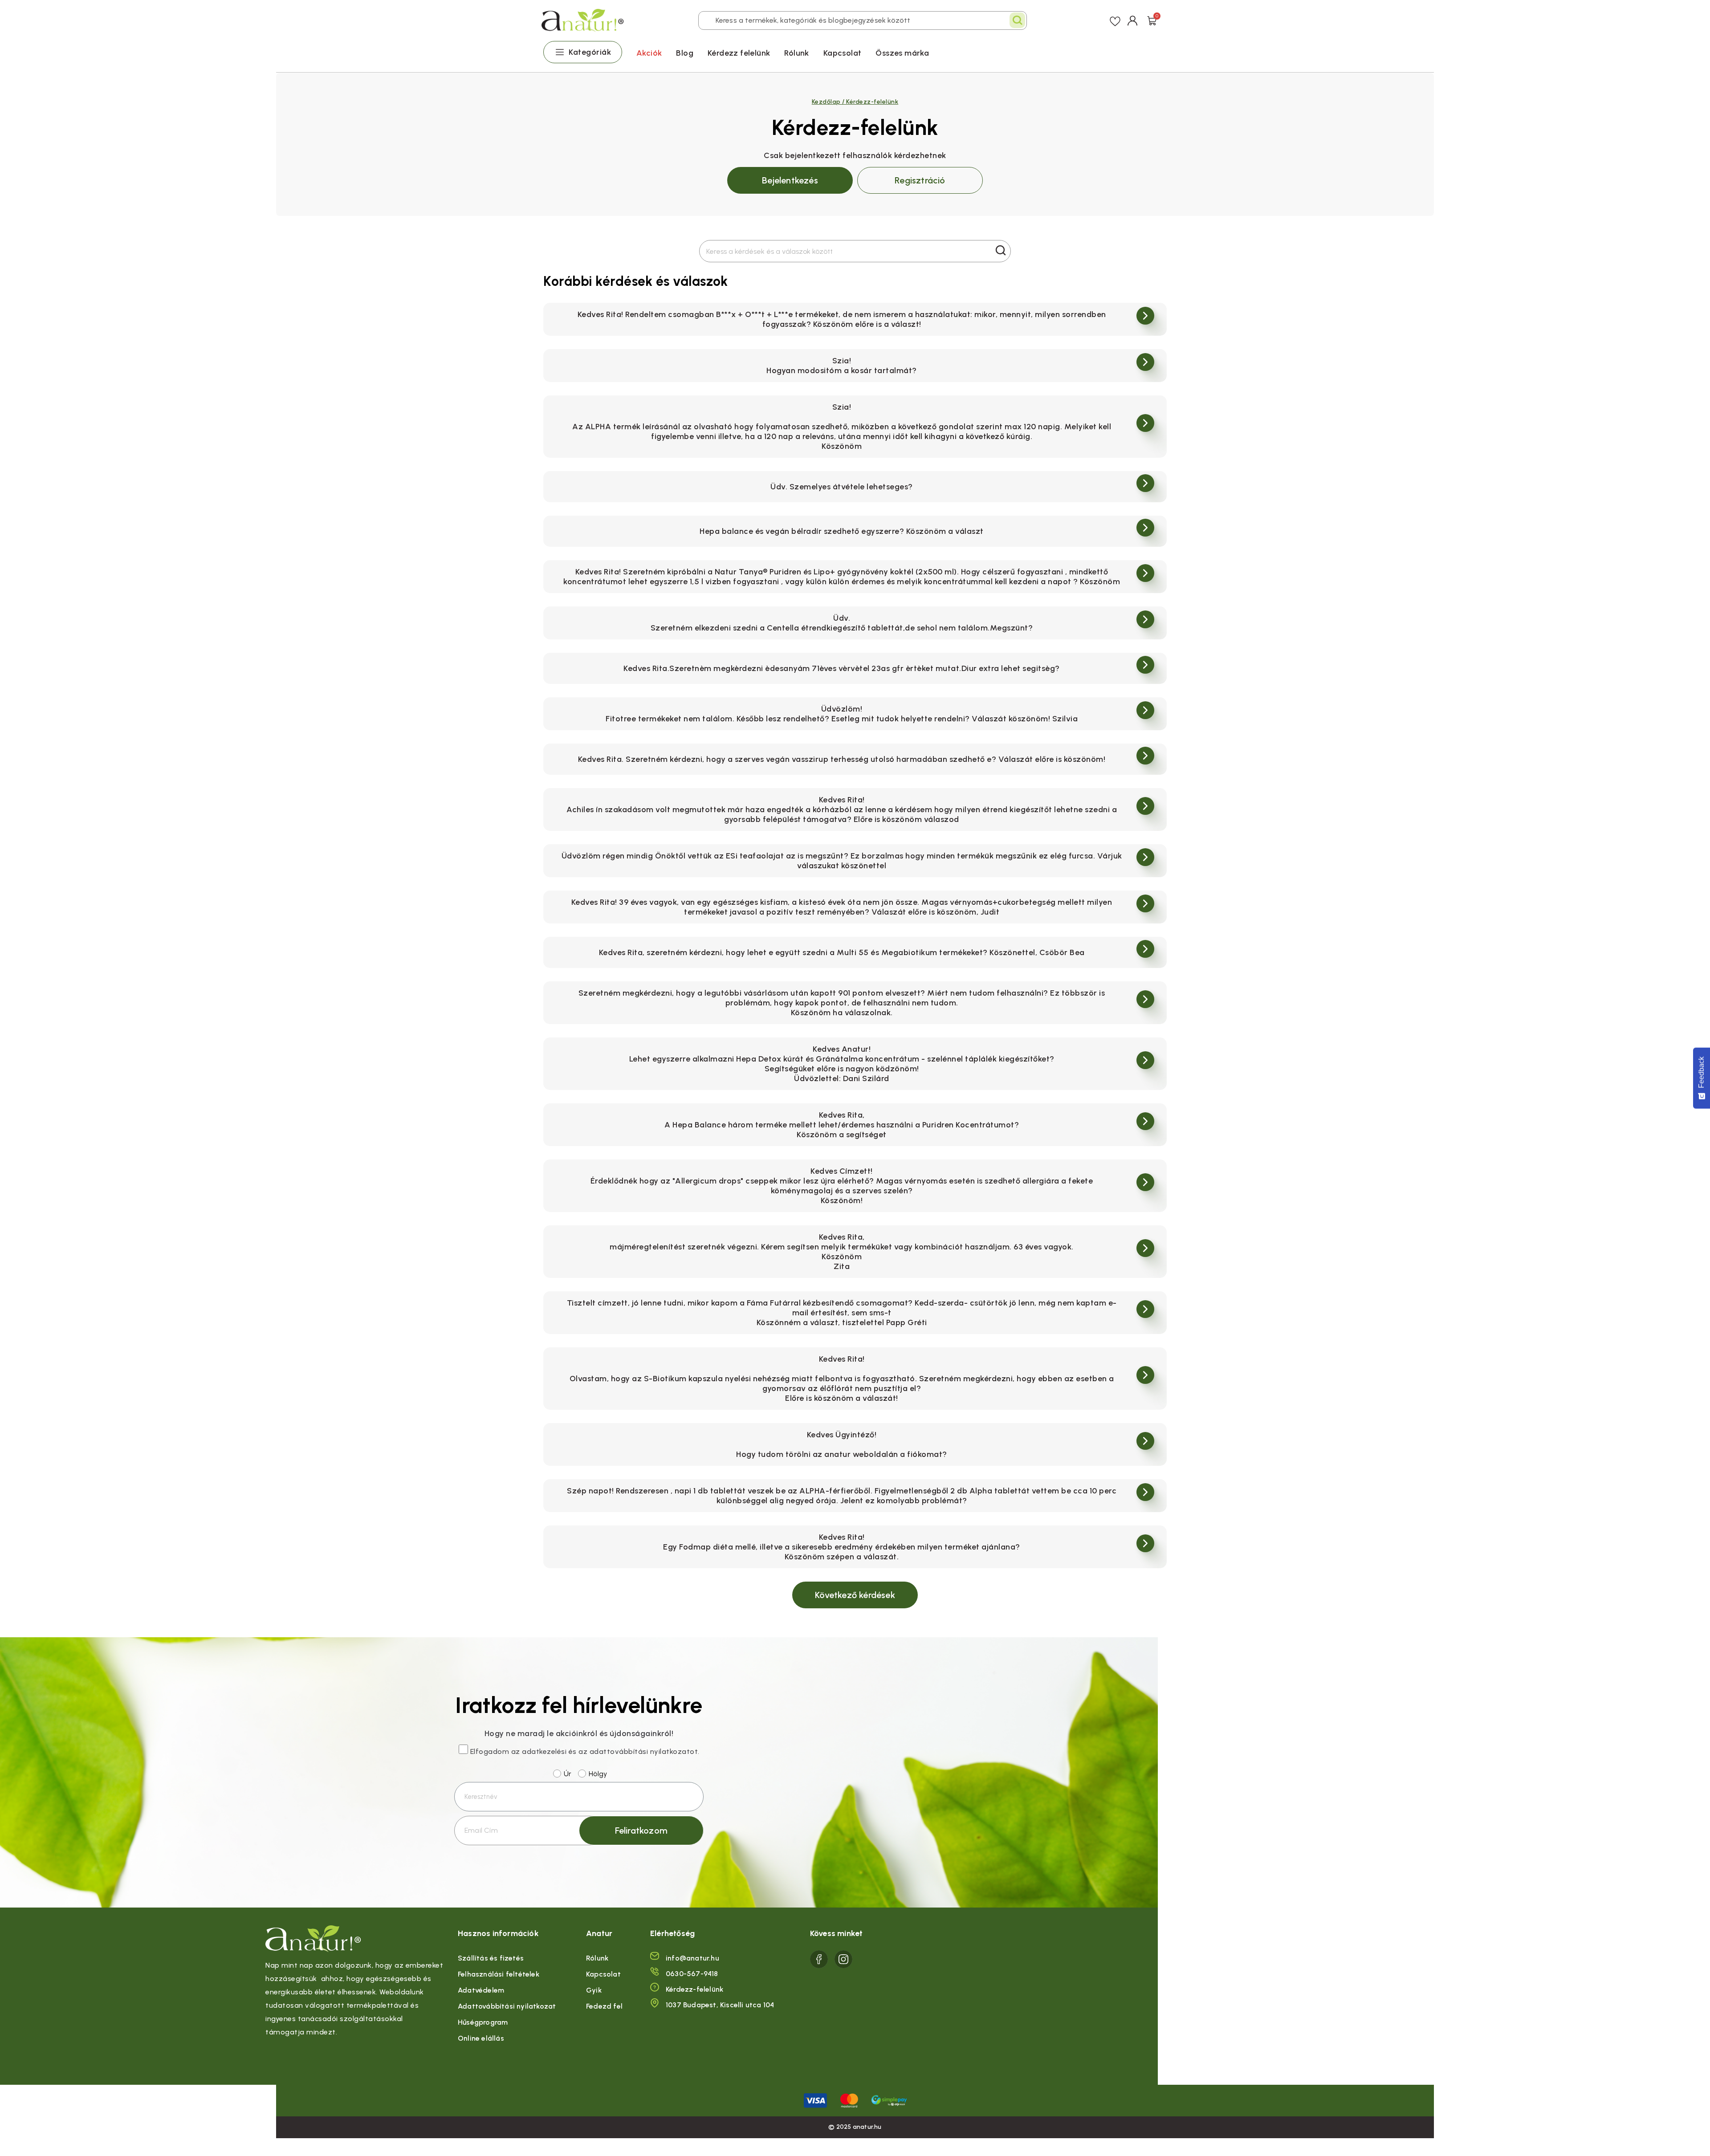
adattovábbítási (619, 1751)
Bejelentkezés (790, 180)
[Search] (1017, 20)
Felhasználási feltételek (499, 1974)
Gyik (594, 1990)
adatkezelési (544, 1751)
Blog (685, 53)
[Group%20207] (819, 1959)
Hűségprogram (483, 2022)
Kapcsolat (843, 53)
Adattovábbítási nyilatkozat (507, 2006)
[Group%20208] (843, 1959)
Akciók (649, 53)
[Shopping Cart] (1152, 20)
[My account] (1133, 20)
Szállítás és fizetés (491, 1958)
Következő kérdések (855, 1595)
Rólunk (796, 53)
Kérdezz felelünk (739, 53)
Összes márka (902, 53)
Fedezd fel (604, 2006)
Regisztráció (920, 180)
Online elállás (481, 2038)
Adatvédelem (481, 1990)
